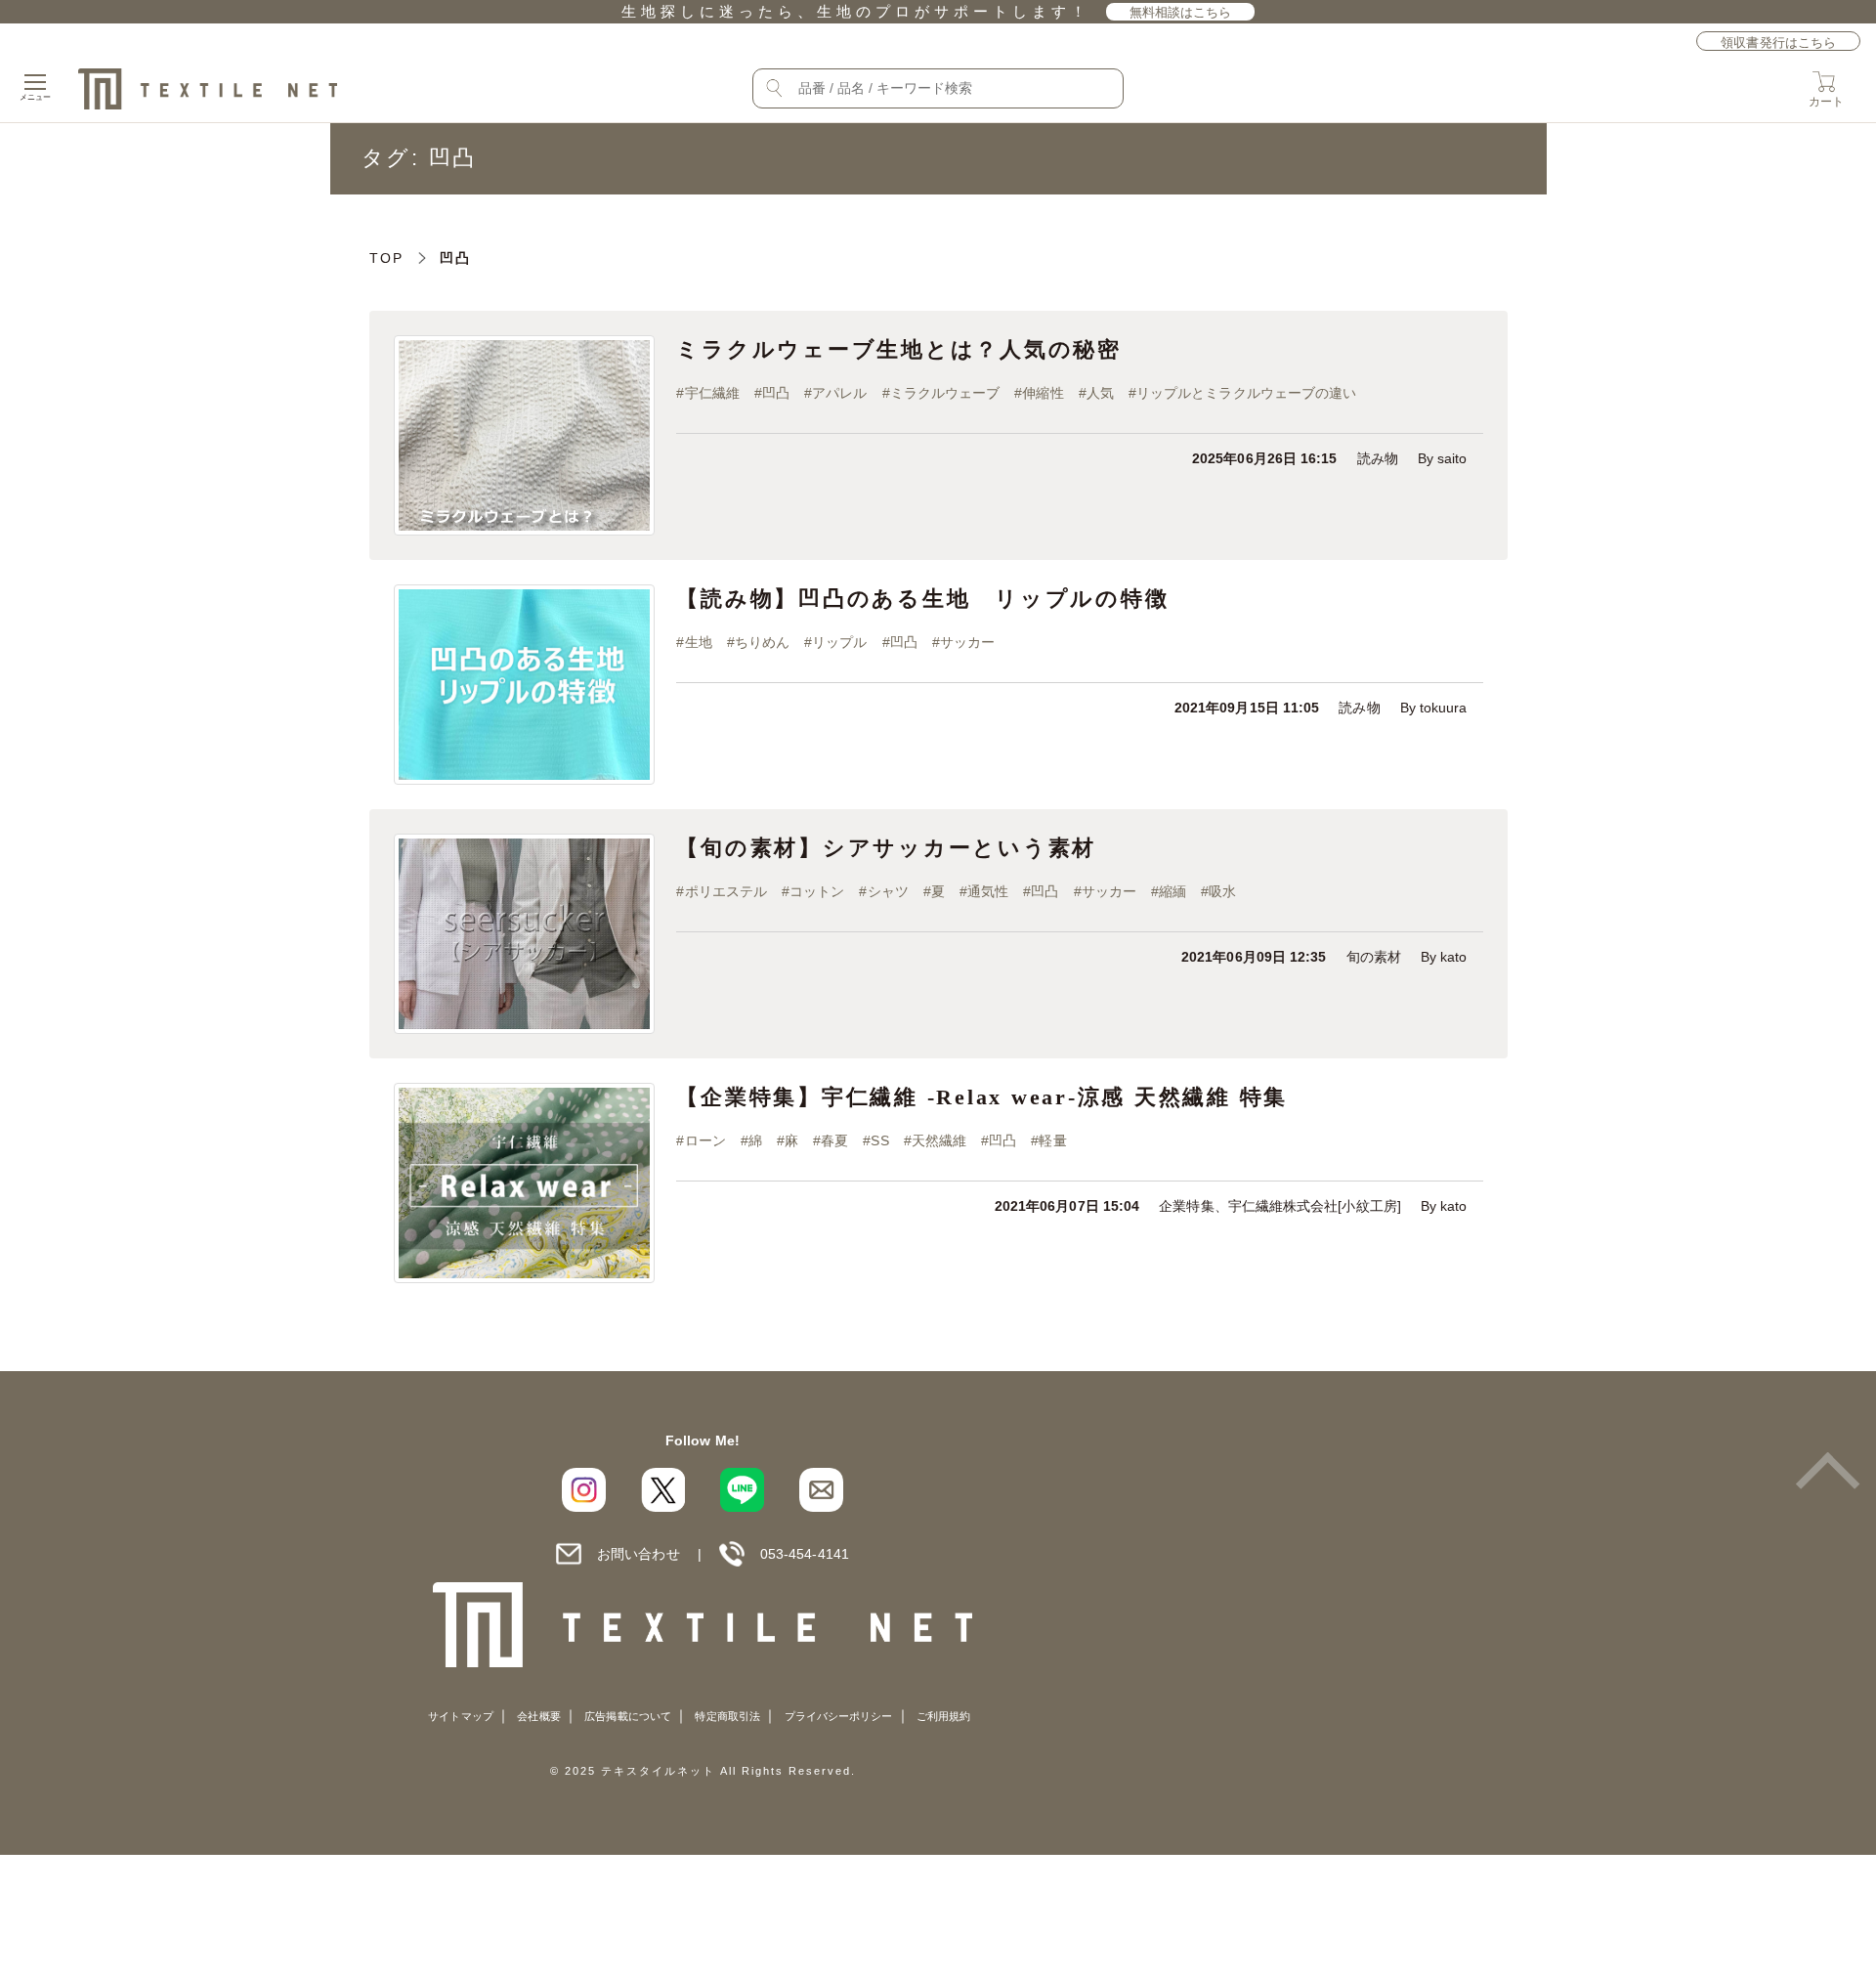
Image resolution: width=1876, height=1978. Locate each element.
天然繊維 (939, 1141)
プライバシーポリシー (839, 1716)
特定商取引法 (727, 1716)
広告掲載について (628, 1716)
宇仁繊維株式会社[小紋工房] (1315, 1206)
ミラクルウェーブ (945, 393)
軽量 (1052, 1141)
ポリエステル (726, 892)
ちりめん (762, 643)
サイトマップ (460, 1716)
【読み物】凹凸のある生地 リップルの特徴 (922, 599)
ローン (705, 1141)
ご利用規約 (943, 1716)
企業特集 (1186, 1206)
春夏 (834, 1141)
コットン (817, 892)
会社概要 (538, 1716)
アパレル (839, 393)
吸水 (1222, 892)
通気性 (988, 892)
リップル (839, 643)
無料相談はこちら (1181, 12)
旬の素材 (1374, 957)
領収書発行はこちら (1778, 43)
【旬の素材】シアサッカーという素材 (886, 848)
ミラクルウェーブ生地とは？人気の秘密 (899, 349)
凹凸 (776, 393)
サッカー (967, 643)
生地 (699, 643)
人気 (1100, 393)
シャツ (888, 892)
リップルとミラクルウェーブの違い (1246, 393)
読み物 (1378, 459)
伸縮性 (1043, 393)
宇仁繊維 (712, 393)
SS (879, 1141)
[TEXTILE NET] (703, 1625)
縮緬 (1172, 892)
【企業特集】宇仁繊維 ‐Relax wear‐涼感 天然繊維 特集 (982, 1097)
